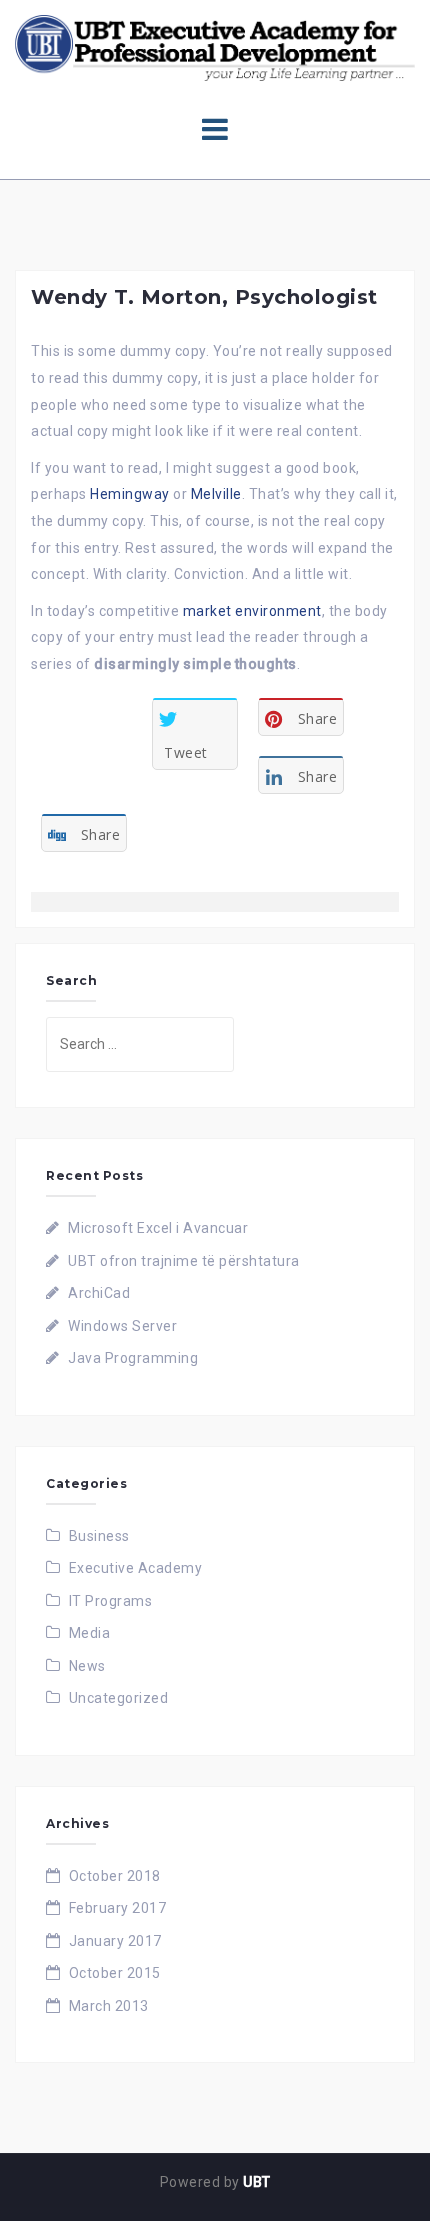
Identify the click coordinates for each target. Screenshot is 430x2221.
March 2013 (109, 2006)
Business (99, 1536)
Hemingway (130, 494)
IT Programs (111, 1601)
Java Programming (133, 1358)
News (87, 1666)
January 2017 (115, 1941)
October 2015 (115, 1973)
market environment (252, 611)
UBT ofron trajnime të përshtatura (184, 1261)
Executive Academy (136, 1568)
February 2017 (118, 1908)
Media (90, 1633)
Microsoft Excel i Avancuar (158, 1228)
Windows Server (122, 1326)
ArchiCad (99, 1293)
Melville (216, 494)
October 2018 (115, 1876)
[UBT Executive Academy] (215, 47)
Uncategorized (119, 1698)
